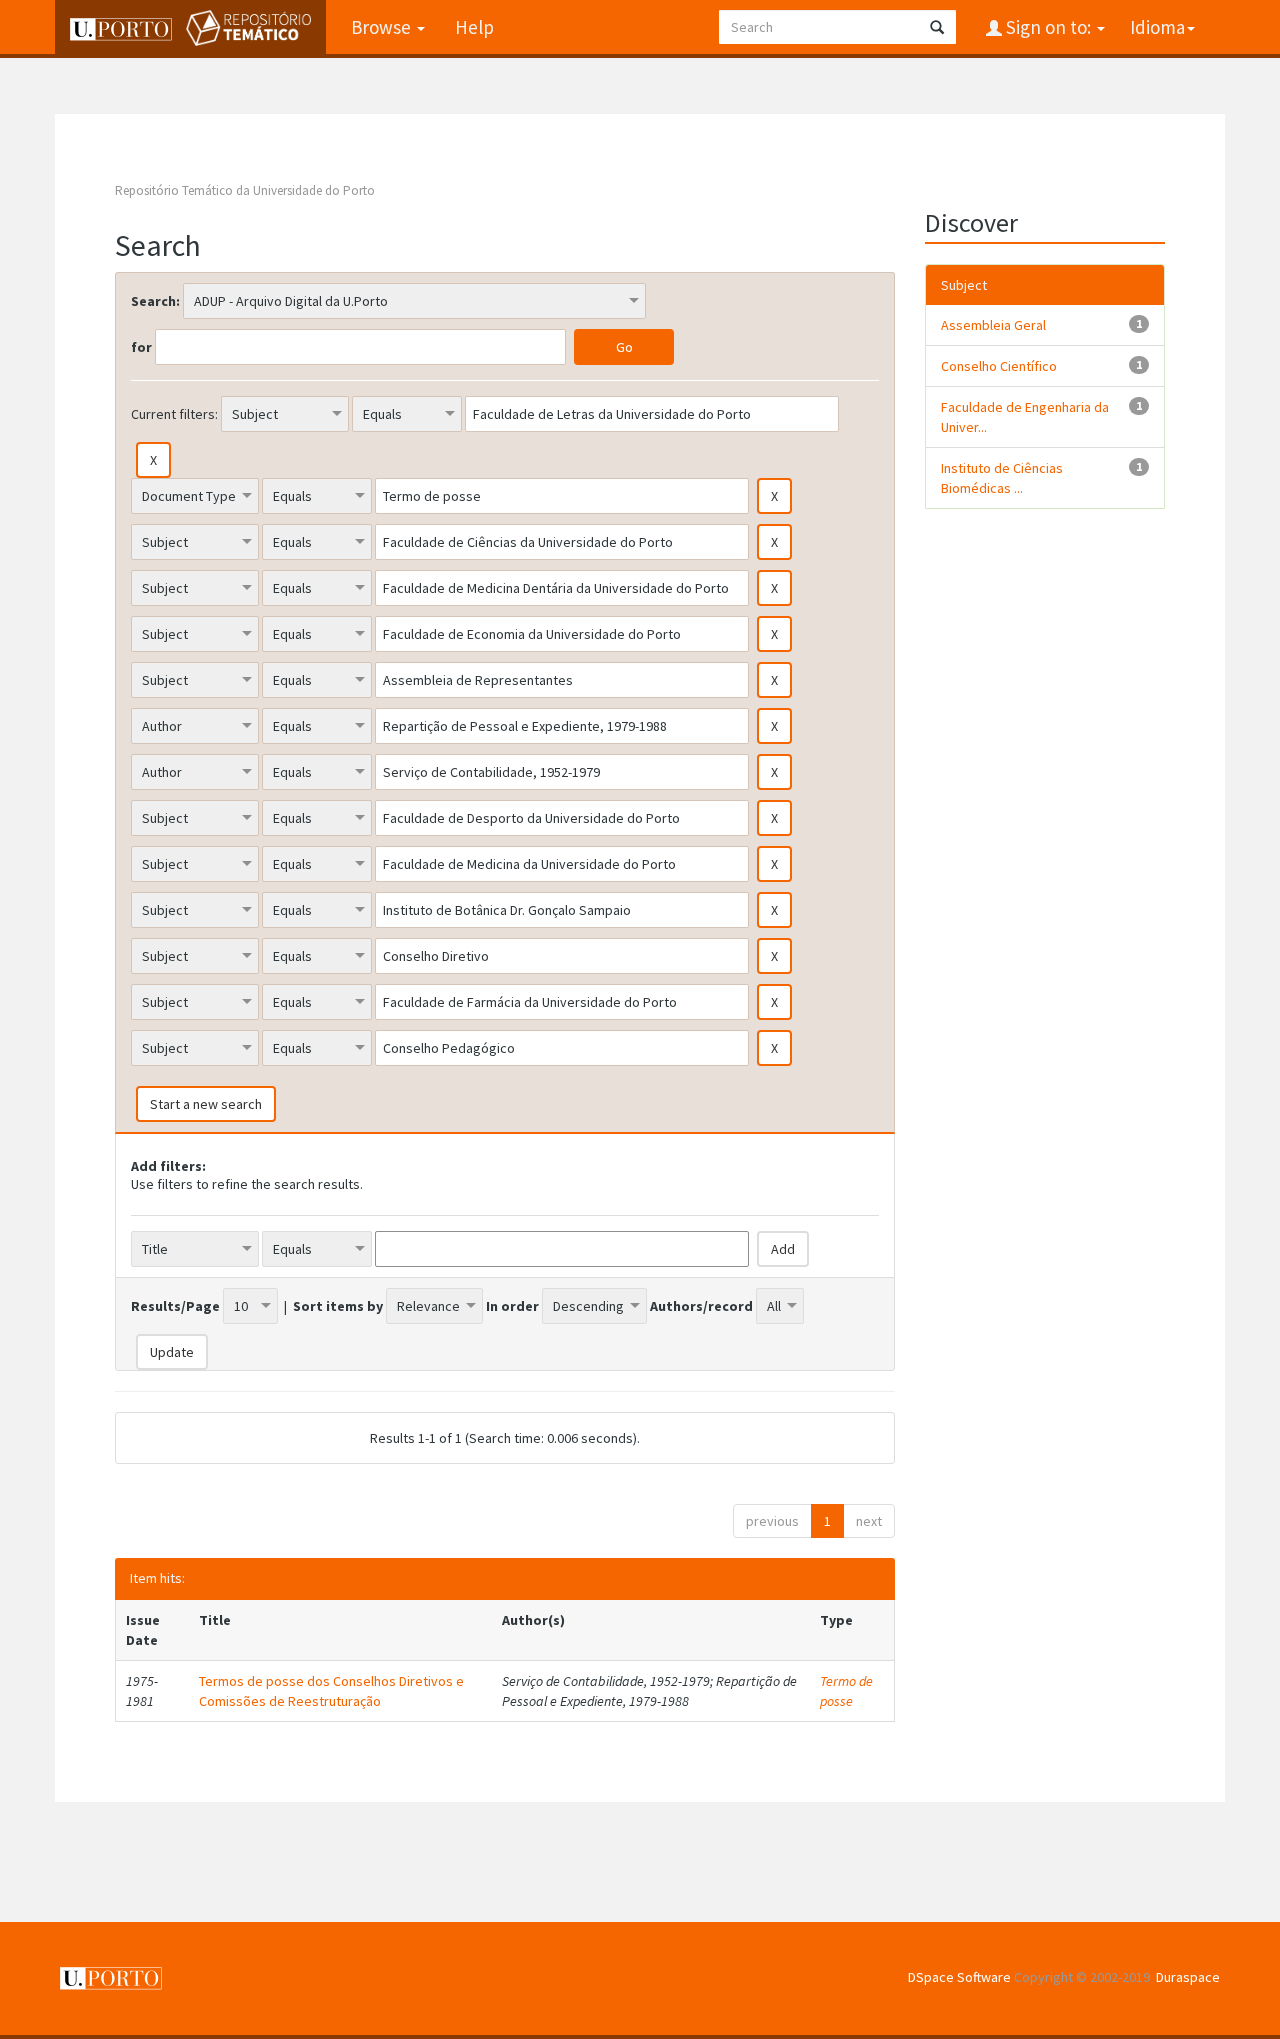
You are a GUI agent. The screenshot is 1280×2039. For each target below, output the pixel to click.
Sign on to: (1048, 27)
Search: (155, 301)
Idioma (1157, 27)
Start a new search (206, 1104)
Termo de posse (846, 1691)
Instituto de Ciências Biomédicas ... (1002, 478)
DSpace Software (959, 1977)
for (141, 347)
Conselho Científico (999, 366)
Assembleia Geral (993, 325)
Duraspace (1188, 1977)
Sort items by (338, 1306)
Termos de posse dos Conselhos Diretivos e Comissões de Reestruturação (331, 1691)
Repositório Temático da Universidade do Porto (245, 190)
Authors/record (701, 1306)
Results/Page (175, 1306)
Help (474, 27)
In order (512, 1306)
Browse (383, 27)
